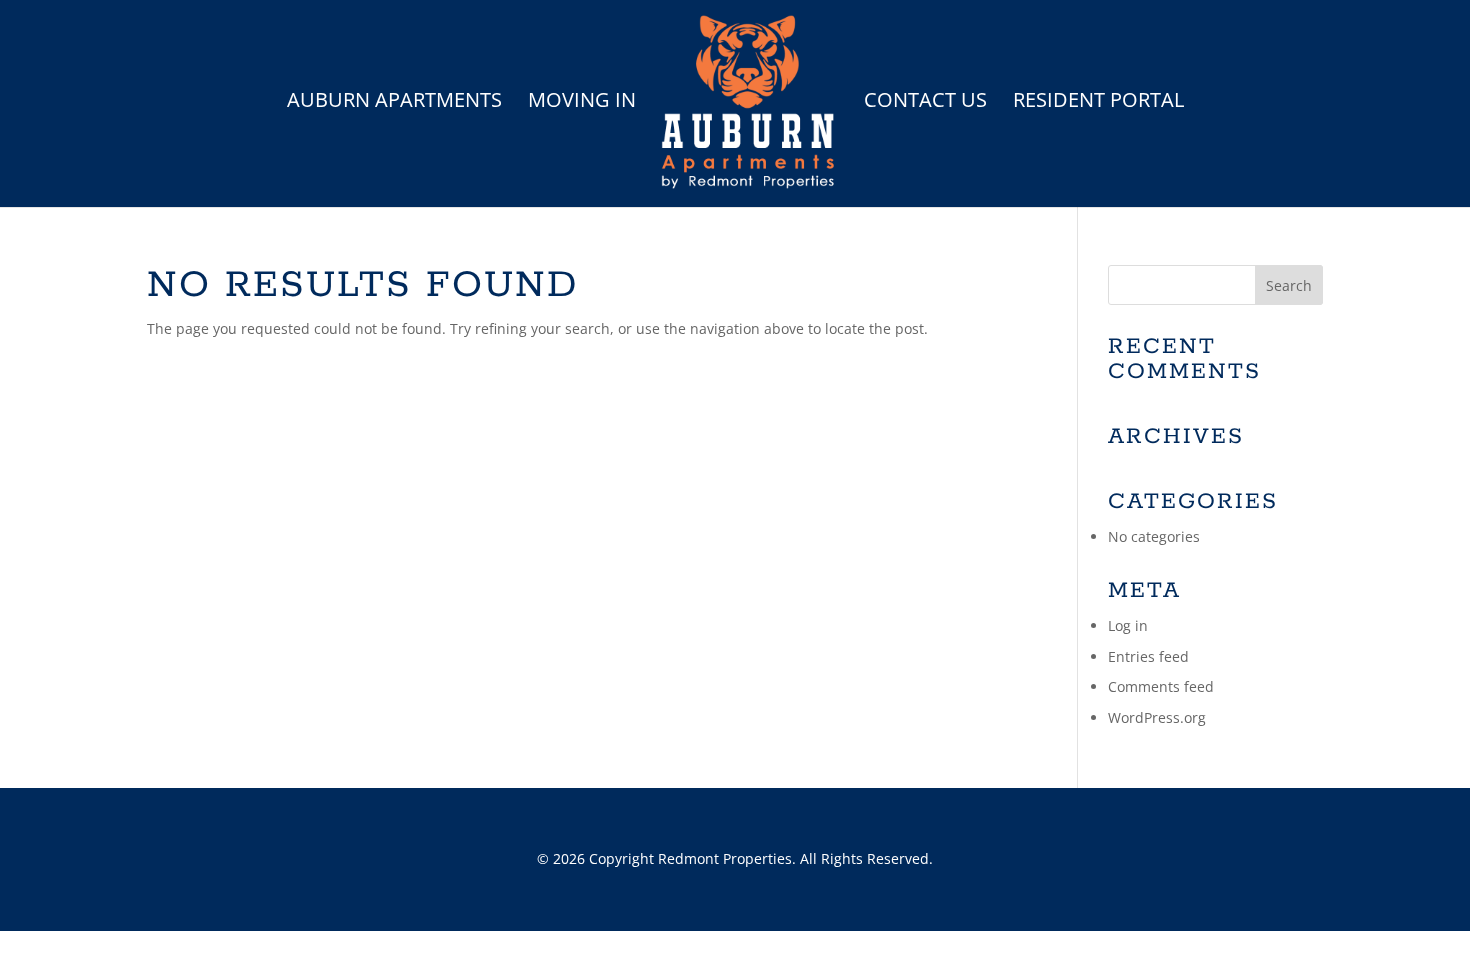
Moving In (582, 103)
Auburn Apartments (394, 103)
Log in (1128, 625)
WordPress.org (1157, 717)
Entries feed (1148, 656)
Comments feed (1161, 686)
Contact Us (925, 103)
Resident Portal (1098, 103)
